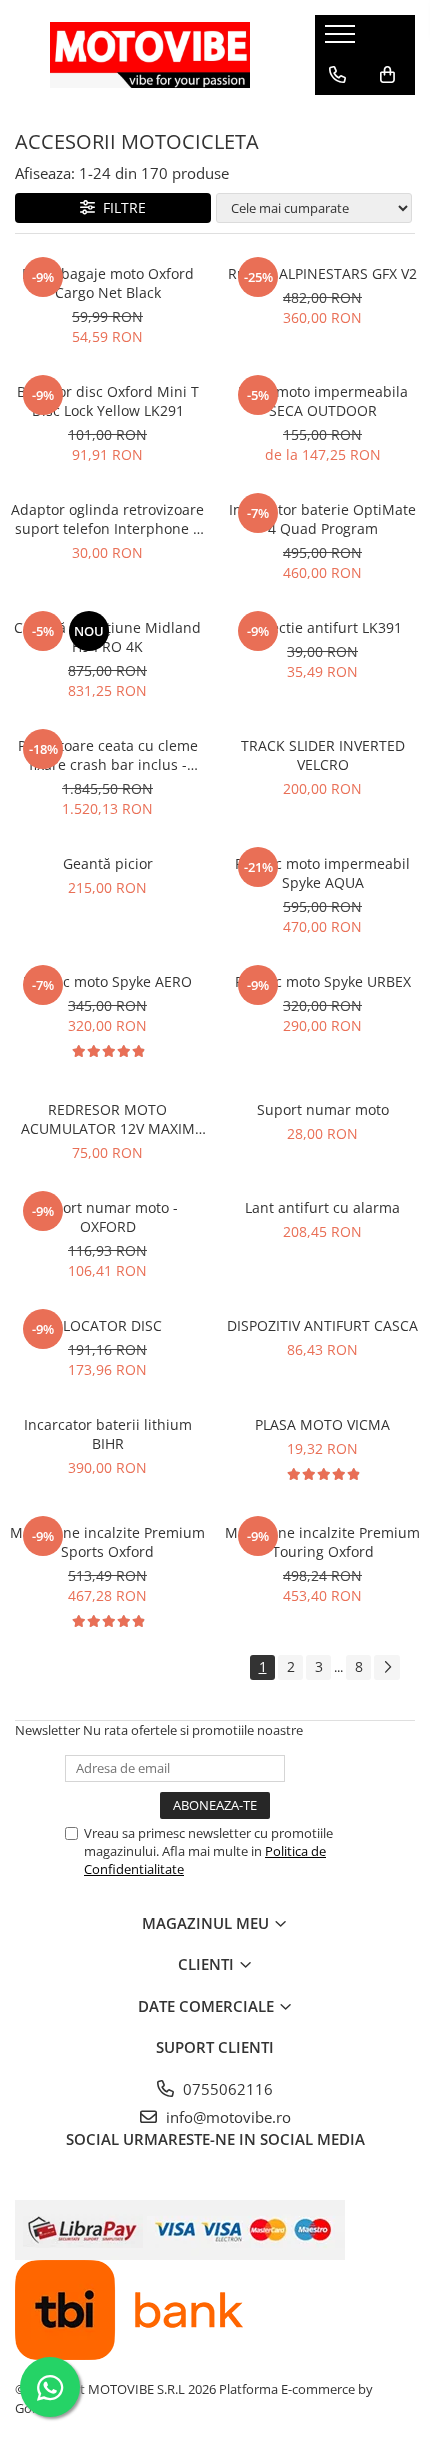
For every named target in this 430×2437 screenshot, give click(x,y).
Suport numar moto (323, 1109)
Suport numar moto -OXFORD (107, 1217)
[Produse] (342, 40)
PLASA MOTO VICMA (322, 1424)
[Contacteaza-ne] (337, 75)
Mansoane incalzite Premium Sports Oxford (107, 1542)
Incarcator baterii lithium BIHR (108, 1434)
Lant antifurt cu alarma (322, 1207)
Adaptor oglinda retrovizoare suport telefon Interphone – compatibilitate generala (107, 519)
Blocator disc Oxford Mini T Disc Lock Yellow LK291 (108, 401)
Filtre (120, 207)
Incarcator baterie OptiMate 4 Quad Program (322, 519)
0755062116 (226, 2089)
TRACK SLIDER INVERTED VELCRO (323, 755)
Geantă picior (108, 863)
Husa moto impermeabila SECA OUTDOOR (323, 401)
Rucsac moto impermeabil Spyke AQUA (322, 873)
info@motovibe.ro (226, 2117)
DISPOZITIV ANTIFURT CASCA (322, 1325)
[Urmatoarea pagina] (387, 1667)
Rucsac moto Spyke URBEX (323, 981)
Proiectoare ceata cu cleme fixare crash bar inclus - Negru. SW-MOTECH (108, 755)
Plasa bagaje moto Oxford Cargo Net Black (108, 283)
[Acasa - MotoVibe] (150, 54)
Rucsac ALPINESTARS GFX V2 (322, 273)
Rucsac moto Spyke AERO (107, 981)
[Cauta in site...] (337, 115)
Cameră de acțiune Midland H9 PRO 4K (107, 637)
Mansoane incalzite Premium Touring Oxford (322, 1542)
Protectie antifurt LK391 (323, 627)
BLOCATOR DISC (108, 1325)
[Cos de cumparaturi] (387, 75)
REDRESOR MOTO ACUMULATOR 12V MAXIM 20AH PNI (108, 1119)
